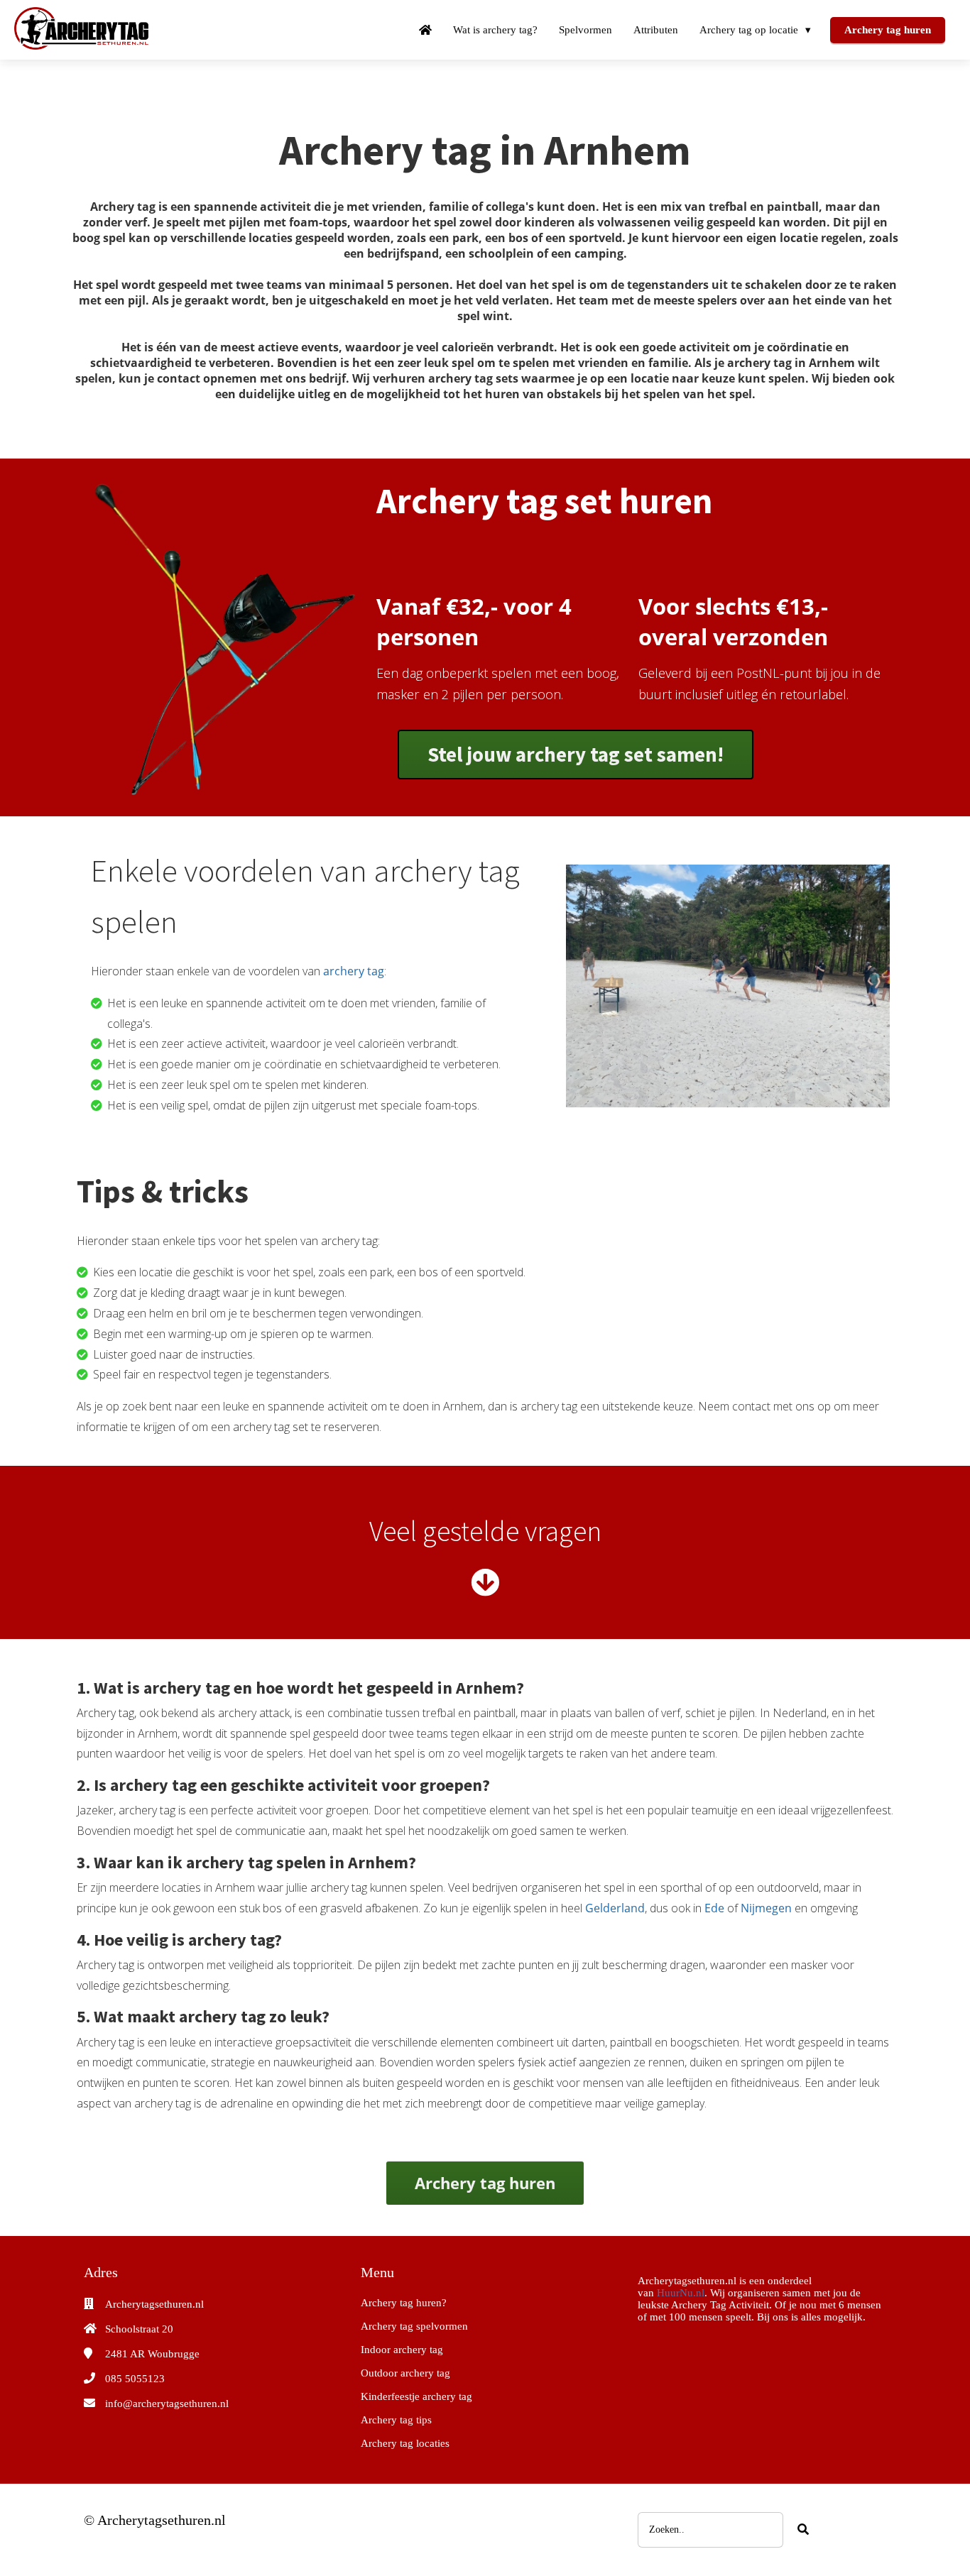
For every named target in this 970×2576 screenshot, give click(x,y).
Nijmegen (768, 1908)
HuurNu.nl (681, 2293)
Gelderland (615, 1908)
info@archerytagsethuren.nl (167, 2404)
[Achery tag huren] (576, 775)
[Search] (803, 2530)
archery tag (354, 971)
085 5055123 (135, 2379)
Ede (716, 1908)
